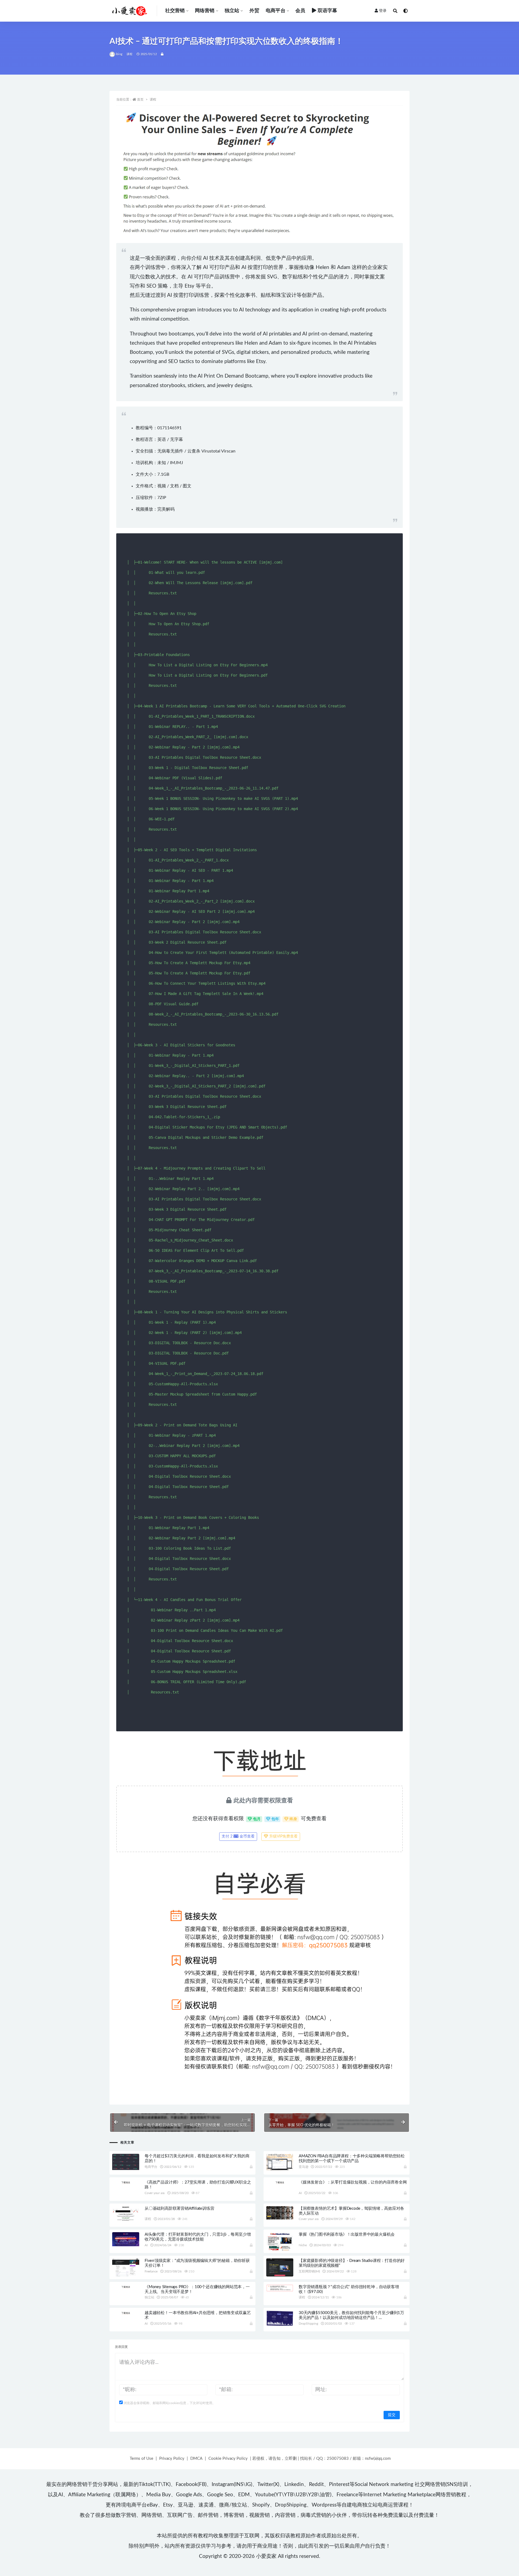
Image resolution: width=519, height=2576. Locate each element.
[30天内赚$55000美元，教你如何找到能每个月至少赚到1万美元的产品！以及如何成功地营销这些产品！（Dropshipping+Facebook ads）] (280, 2318)
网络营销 (205, 11)
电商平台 (276, 11)
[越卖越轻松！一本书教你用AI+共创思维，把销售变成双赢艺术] (126, 2313)
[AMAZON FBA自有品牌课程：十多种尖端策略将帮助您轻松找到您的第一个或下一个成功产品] (280, 2162)
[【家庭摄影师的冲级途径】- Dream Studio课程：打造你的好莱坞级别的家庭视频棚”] (280, 2268)
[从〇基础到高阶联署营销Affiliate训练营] (126, 2214)
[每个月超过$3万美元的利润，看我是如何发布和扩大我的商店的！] (126, 2162)
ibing (119, 54)
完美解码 (166, 509)
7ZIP (162, 498)
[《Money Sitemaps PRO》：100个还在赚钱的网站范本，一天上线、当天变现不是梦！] (126, 2287)
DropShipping (308, 2324)
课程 (129, 54)
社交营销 (175, 11)
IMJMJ (177, 463)
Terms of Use (142, 2459)
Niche (303, 2245)
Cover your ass (155, 2193)
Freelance (151, 2271)
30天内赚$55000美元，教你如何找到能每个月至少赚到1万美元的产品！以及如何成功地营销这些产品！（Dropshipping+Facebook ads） (351, 2318)
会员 (300, 11)
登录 (383, 11)
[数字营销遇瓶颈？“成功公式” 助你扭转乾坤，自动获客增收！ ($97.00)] (280, 2288)
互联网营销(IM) (309, 2271)
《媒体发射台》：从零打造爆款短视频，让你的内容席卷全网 (353, 2182)
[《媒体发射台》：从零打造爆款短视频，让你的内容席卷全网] (280, 2182)
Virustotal (211, 451)
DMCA (196, 2459)
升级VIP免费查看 (283, 1836)
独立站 (232, 11)
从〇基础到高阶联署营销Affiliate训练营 (179, 2209)
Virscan (228, 451)
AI (300, 2193)
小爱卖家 (266, 2556)
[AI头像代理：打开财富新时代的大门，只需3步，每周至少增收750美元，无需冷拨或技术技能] (126, 2239)
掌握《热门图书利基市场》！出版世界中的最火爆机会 (347, 2234)
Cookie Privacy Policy (228, 2459)
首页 (140, 99)
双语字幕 (327, 11)
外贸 (254, 11)
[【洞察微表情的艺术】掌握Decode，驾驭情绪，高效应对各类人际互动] (280, 2213)
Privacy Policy (172, 2459)
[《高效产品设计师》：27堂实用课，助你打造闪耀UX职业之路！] (126, 2182)
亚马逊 (303, 2167)
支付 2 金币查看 (238, 1836)
